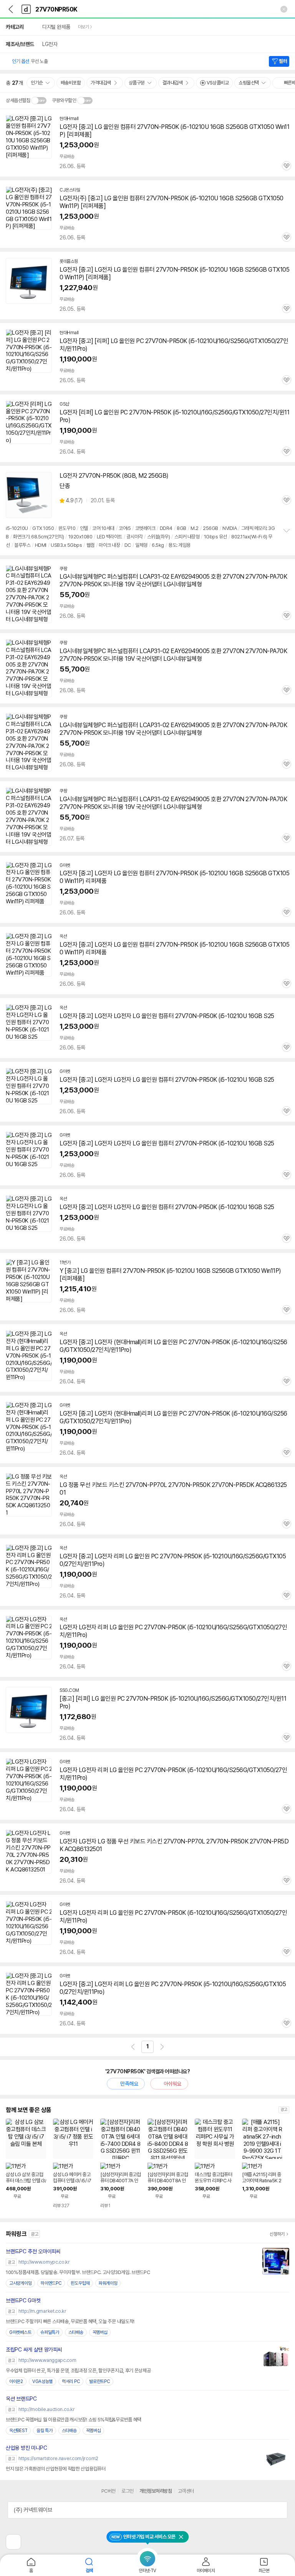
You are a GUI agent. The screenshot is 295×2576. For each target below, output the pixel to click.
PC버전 (109, 2491)
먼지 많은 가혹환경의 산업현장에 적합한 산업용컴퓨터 (56, 2469)
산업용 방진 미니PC (27, 2448)
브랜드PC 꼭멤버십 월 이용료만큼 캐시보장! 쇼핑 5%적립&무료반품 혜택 (74, 2420)
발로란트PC (99, 2381)
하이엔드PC (51, 2283)
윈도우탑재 (80, 2283)
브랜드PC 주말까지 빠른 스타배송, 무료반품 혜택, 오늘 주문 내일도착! (70, 2321)
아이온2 (16, 2381)
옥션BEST (18, 2431)
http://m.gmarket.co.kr (42, 2311)
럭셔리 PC (71, 2381)
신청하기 (277, 2234)
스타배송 (76, 2332)
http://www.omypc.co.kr (44, 2262)
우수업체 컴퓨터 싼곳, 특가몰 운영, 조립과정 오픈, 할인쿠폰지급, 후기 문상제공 (78, 2371)
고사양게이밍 (20, 2283)
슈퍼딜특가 (50, 2332)
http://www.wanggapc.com (47, 2360)
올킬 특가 (45, 2431)
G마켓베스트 (20, 2332)
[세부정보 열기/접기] (279, 2510)
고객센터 (186, 2491)
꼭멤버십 (100, 2332)
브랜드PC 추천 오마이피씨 (33, 2251)
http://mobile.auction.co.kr (46, 2409)
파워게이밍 (108, 2283)
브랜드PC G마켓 (23, 2300)
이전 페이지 (133, 2047)
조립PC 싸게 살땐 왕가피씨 (34, 2350)
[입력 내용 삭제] (284, 9)
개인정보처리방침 (156, 2491)
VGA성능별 (42, 2381)
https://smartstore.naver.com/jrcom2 (58, 2458)
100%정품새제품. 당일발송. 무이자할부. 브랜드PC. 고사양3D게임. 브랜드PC (78, 2272)
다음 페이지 (162, 2047)
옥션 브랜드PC (21, 2399)
